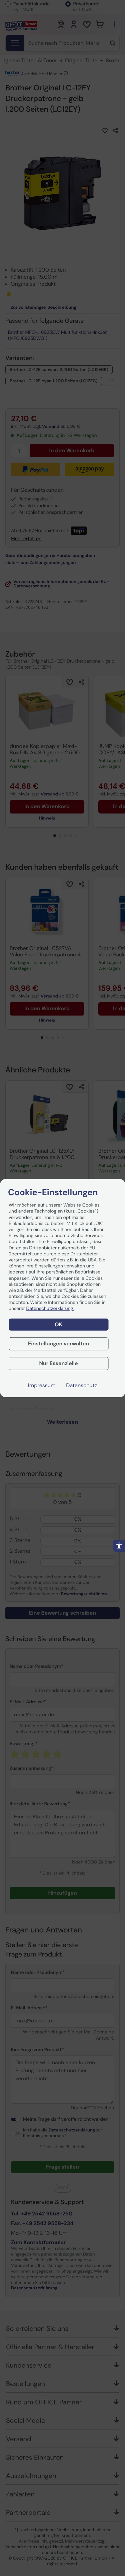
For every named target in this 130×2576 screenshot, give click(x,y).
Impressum (42, 1386)
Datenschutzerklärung (50, 1309)
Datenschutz (81, 1386)
